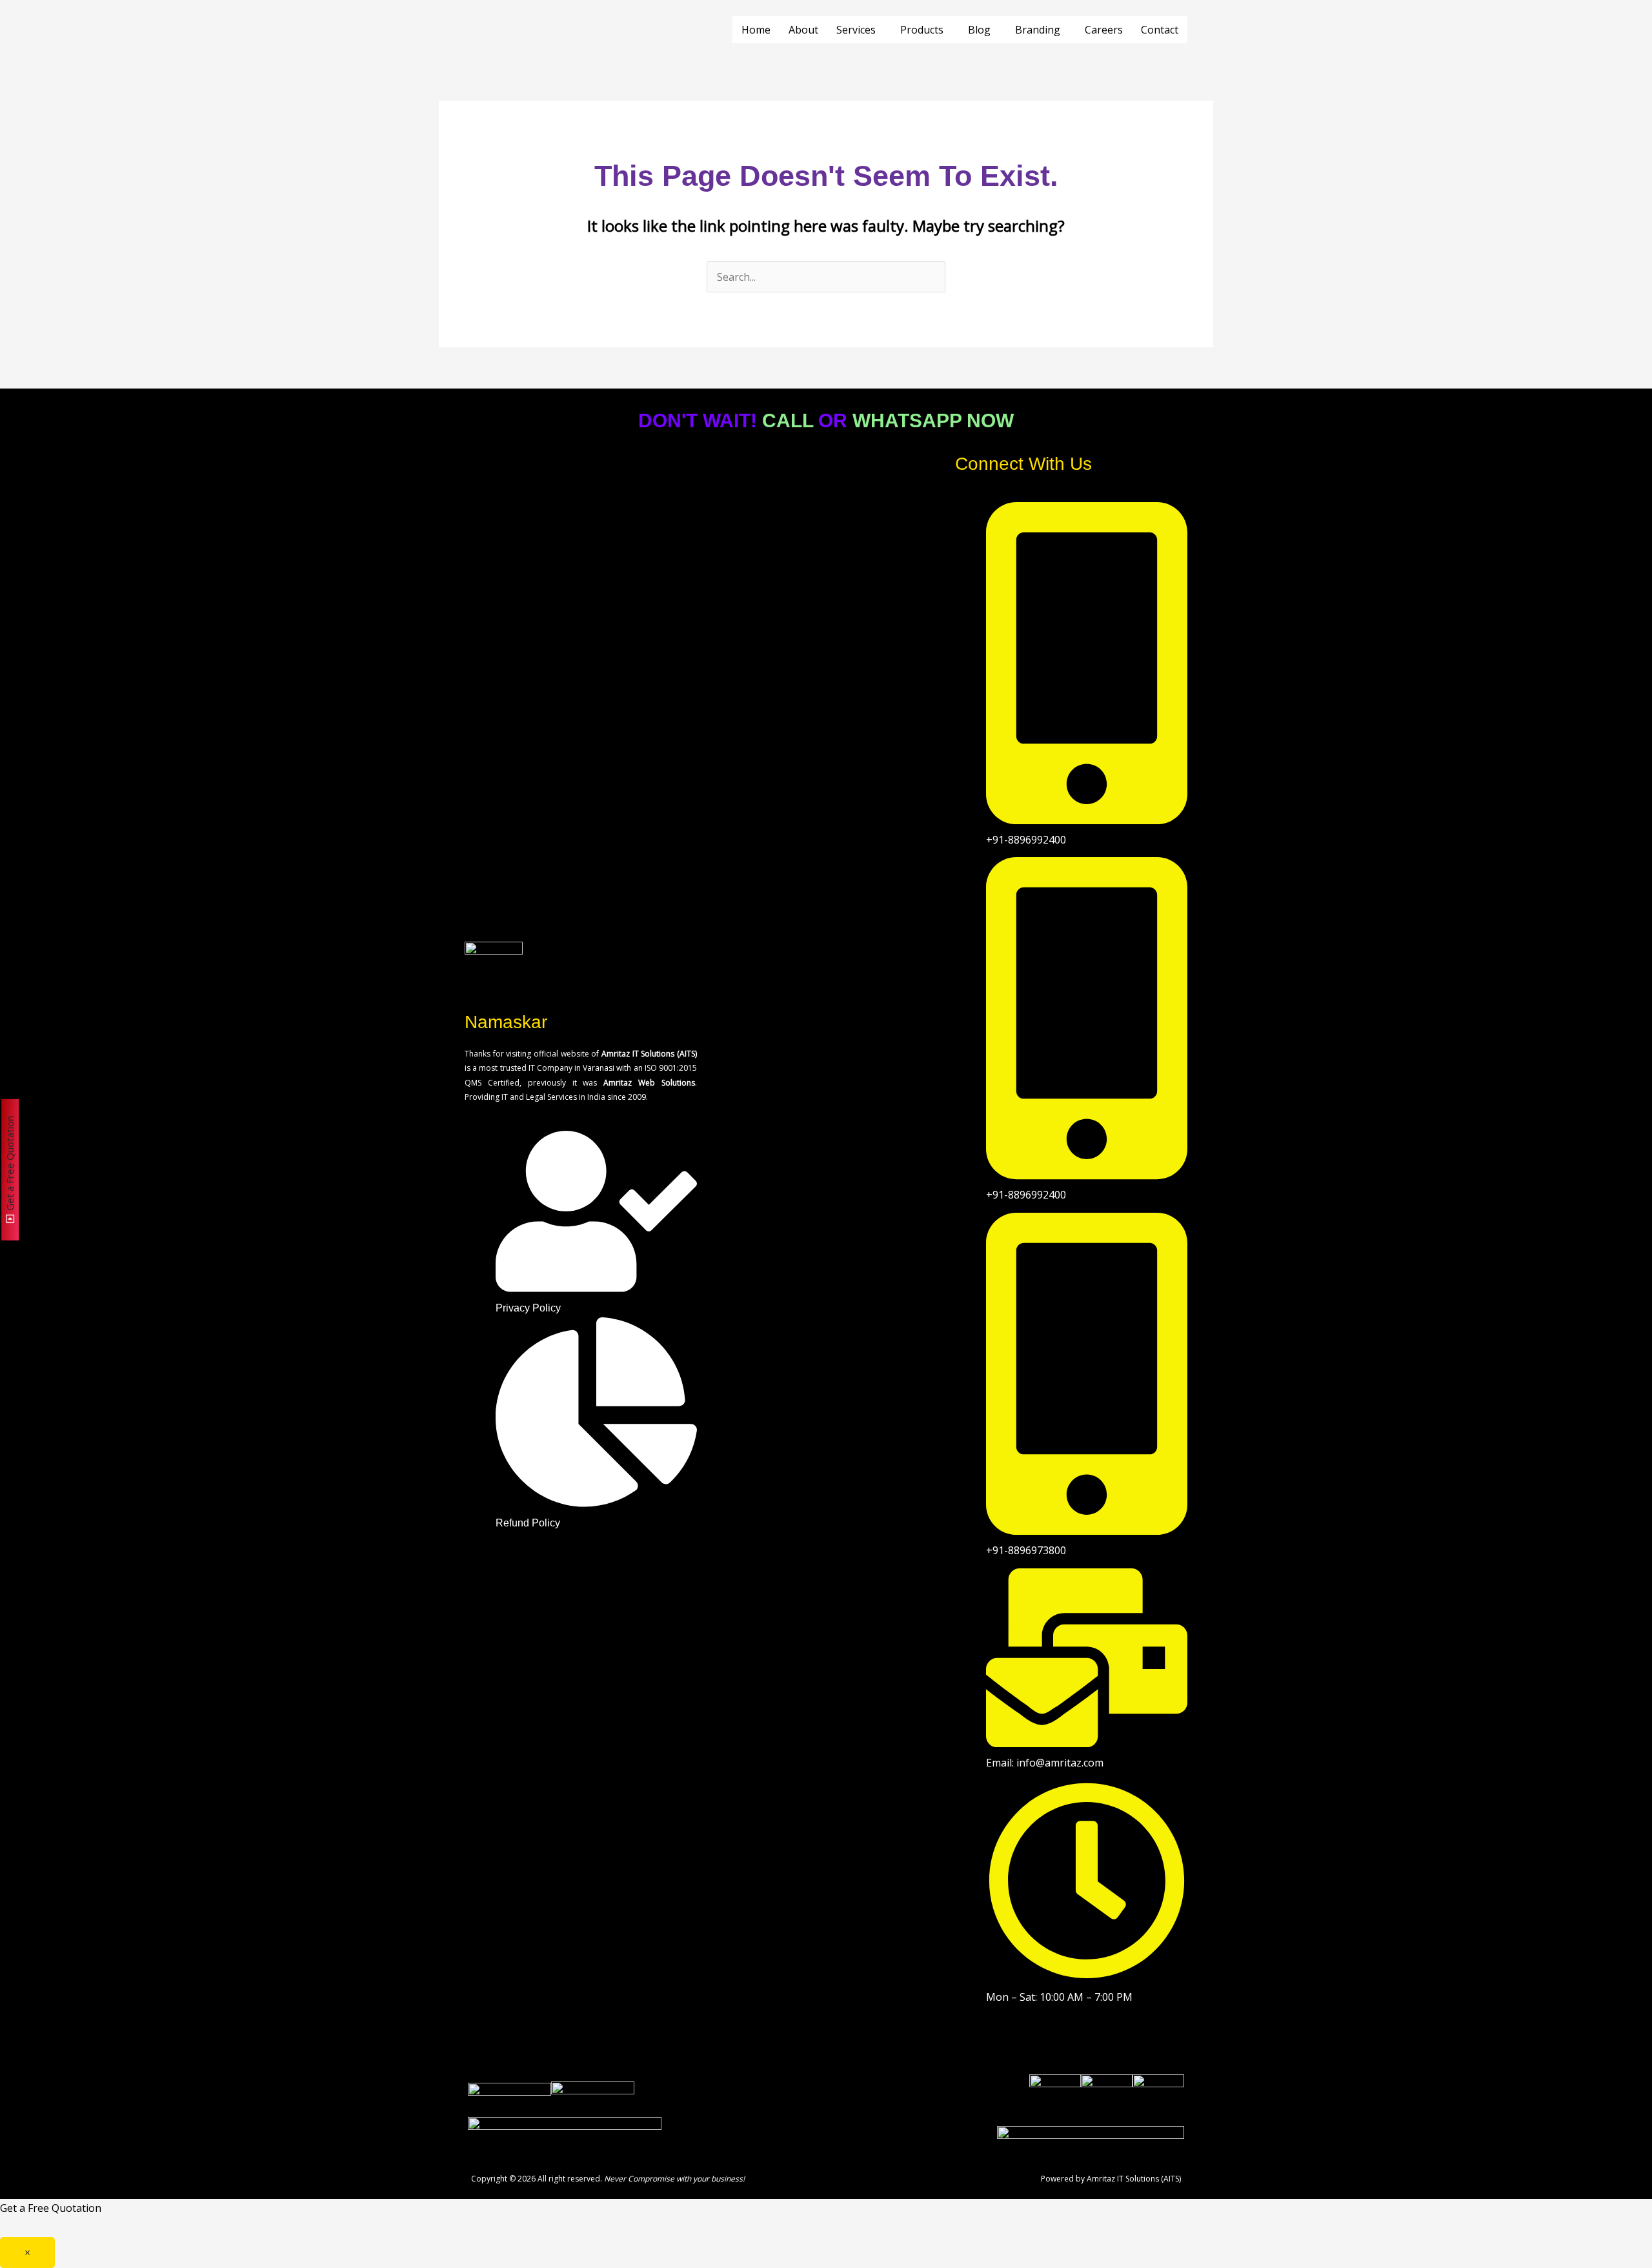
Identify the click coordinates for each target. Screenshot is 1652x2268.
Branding (1038, 30)
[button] (859, 30)
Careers (1104, 30)
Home (756, 30)
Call (788, 420)
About (803, 30)
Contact (1160, 30)
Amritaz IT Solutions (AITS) (1134, 2179)
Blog (979, 30)
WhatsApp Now (933, 420)
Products (922, 30)
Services (856, 30)
